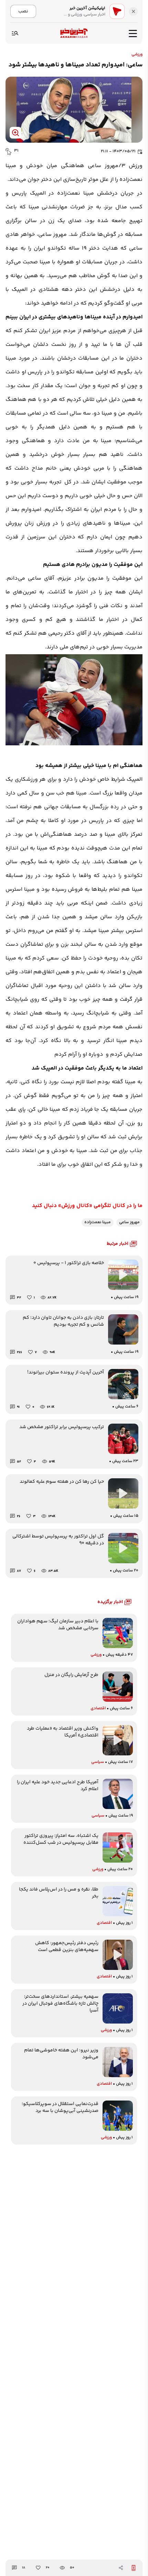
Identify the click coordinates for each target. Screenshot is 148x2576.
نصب (23, 11)
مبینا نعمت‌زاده (98, 1222)
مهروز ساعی (129, 1222)
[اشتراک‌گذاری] (121, 2568)
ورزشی (137, 55)
